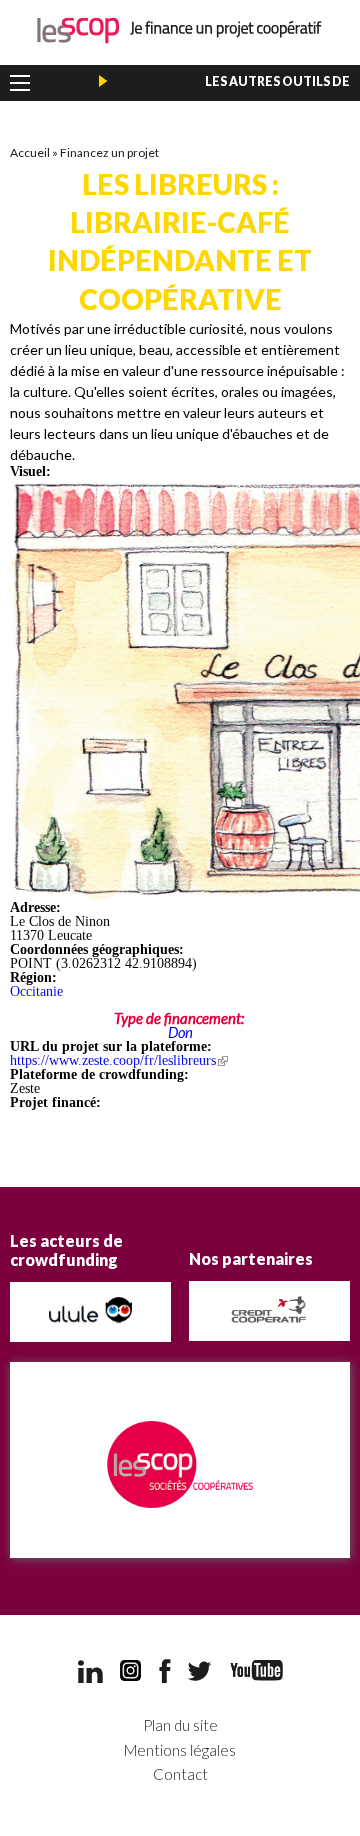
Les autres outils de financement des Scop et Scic (244, 86)
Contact (180, 1774)
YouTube (256, 1670)
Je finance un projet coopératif (180, 30)
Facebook (165, 1671)
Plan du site (180, 1725)
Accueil (30, 152)
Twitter (200, 1671)
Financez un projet (109, 152)
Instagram (130, 1671)
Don (180, 1032)
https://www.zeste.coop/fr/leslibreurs (119, 1060)
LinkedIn (90, 1671)
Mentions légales (180, 1750)
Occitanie (36, 991)
